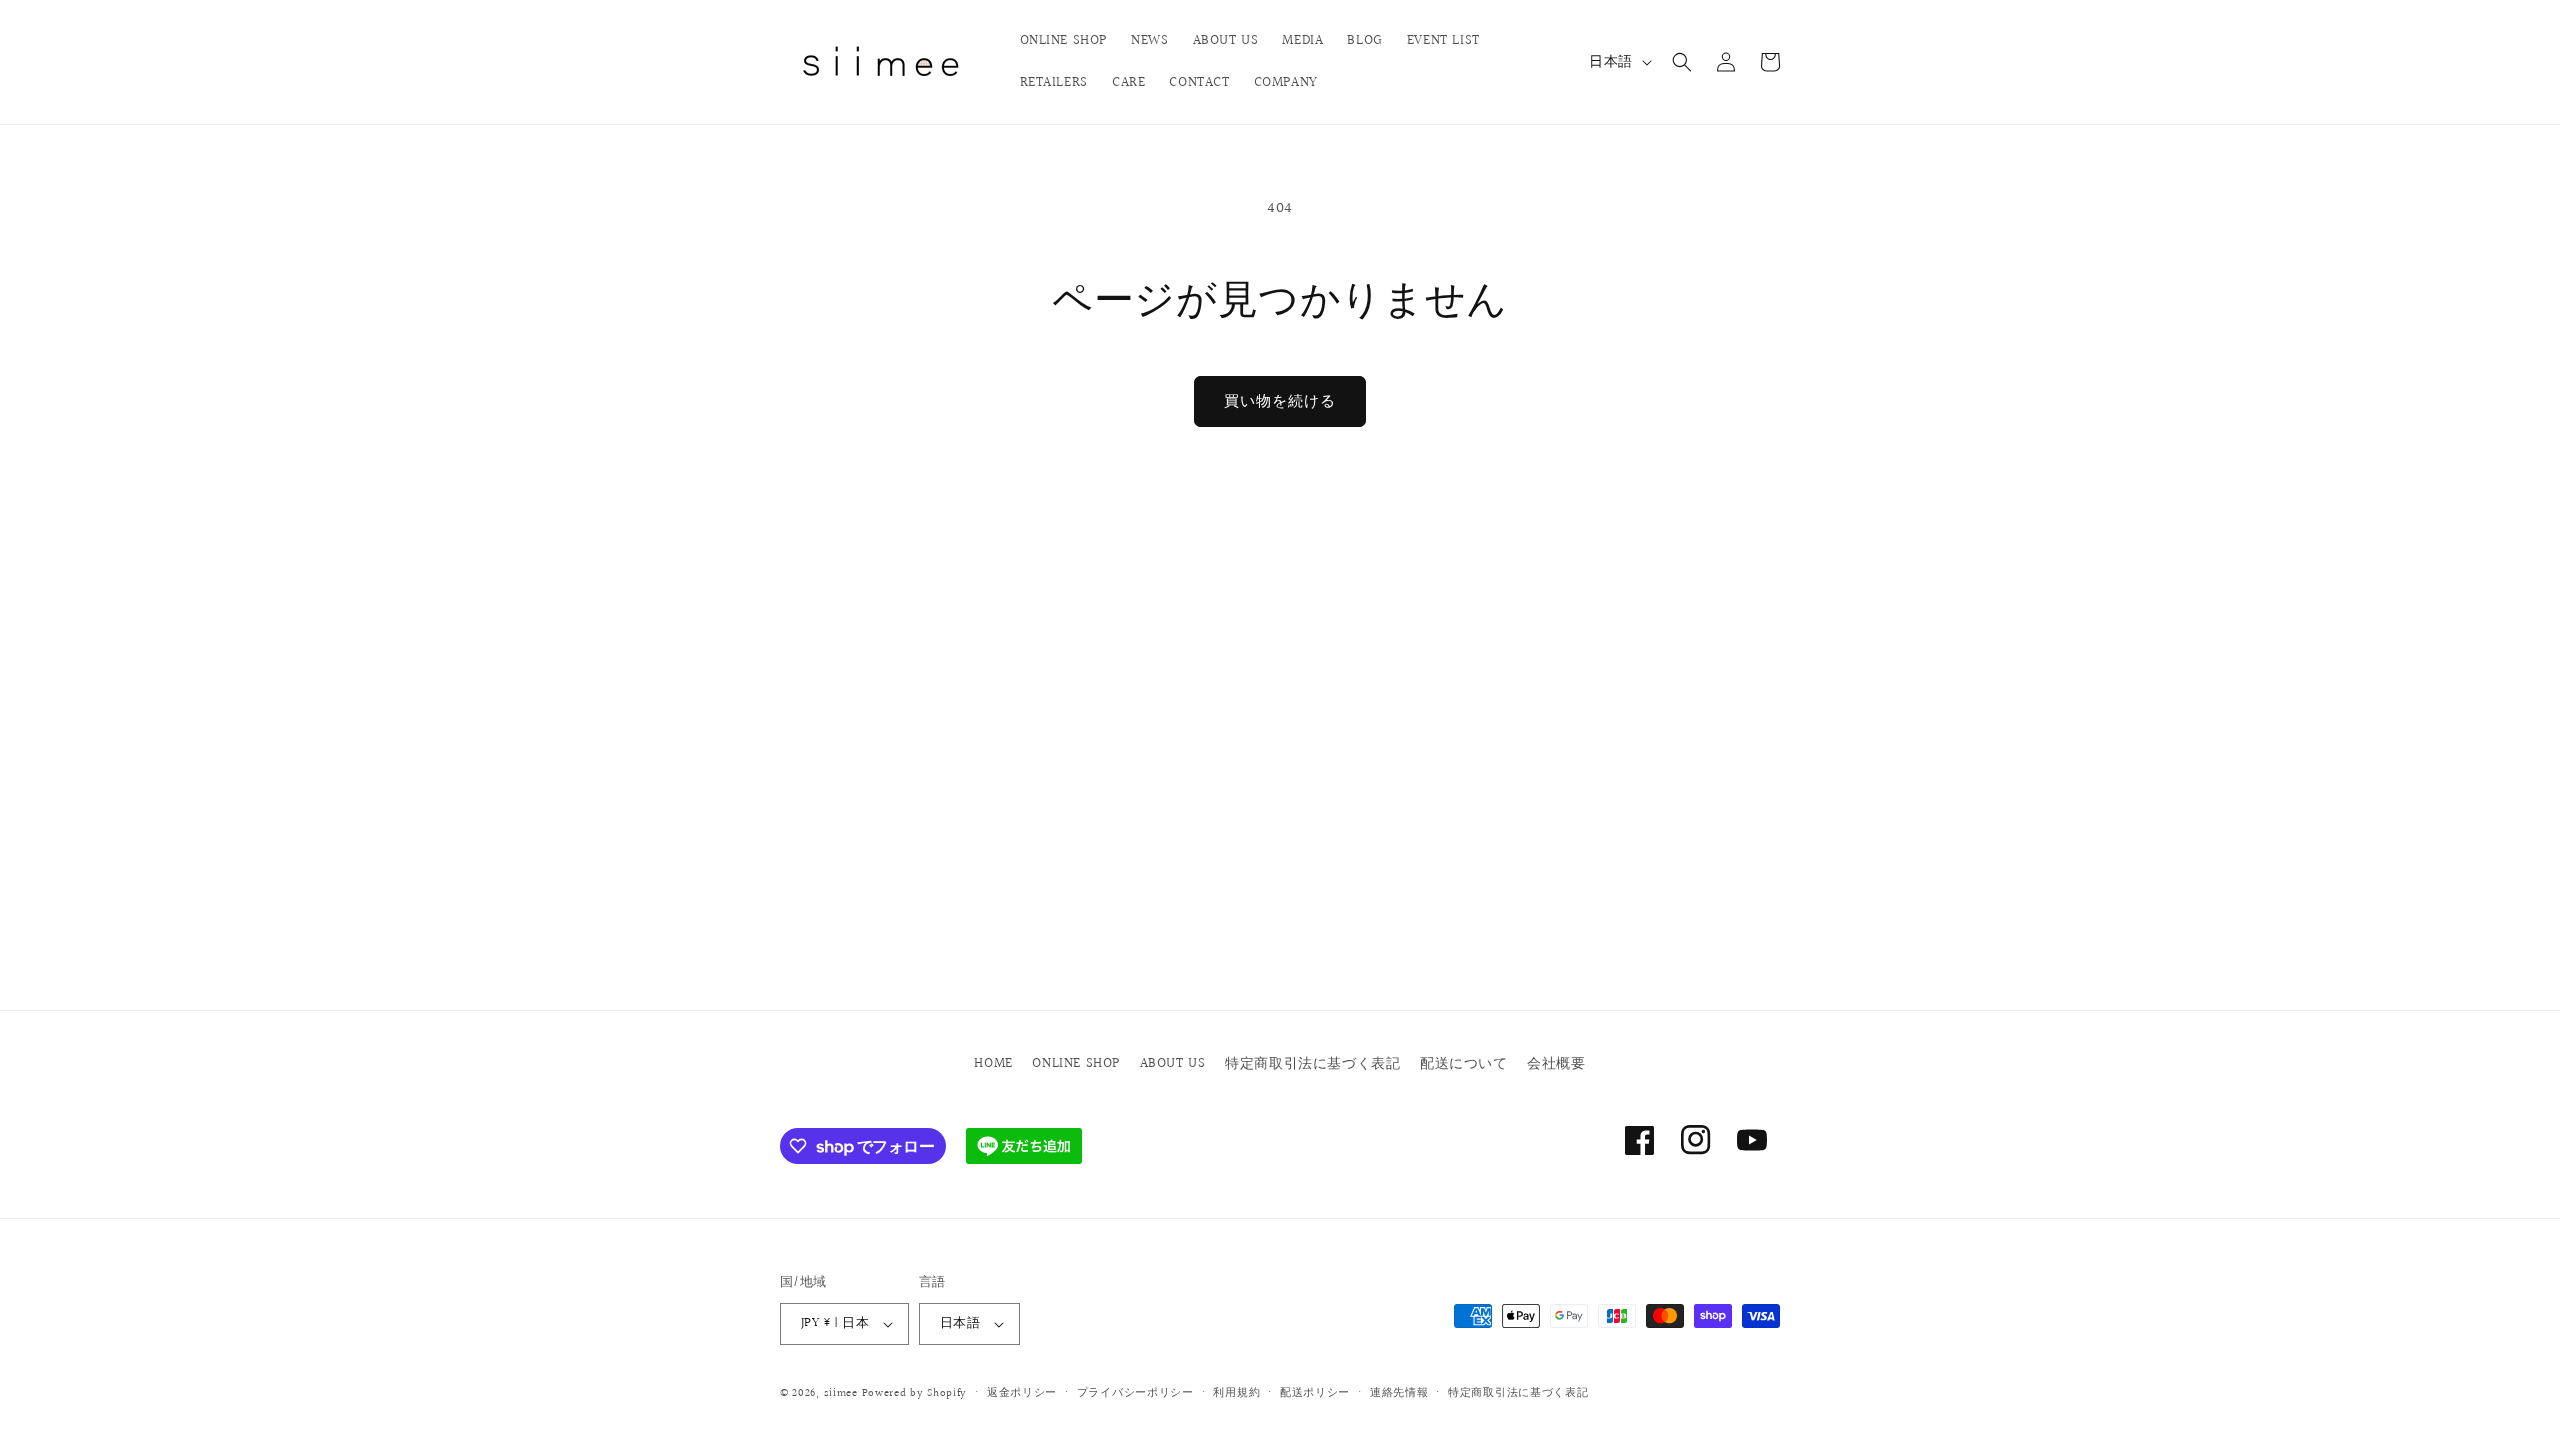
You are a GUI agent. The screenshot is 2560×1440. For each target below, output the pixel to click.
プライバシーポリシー (1135, 1392)
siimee (841, 1393)
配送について (1464, 1064)
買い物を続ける (1280, 401)
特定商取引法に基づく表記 (1312, 1064)
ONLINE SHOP (1076, 1064)
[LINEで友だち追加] (1024, 1146)
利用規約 (1236, 1392)
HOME (993, 1064)
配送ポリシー (1315, 1392)
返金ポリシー (1022, 1392)
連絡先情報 (1399, 1392)
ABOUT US (1173, 1064)
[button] (1682, 62)
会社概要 (1556, 1064)
